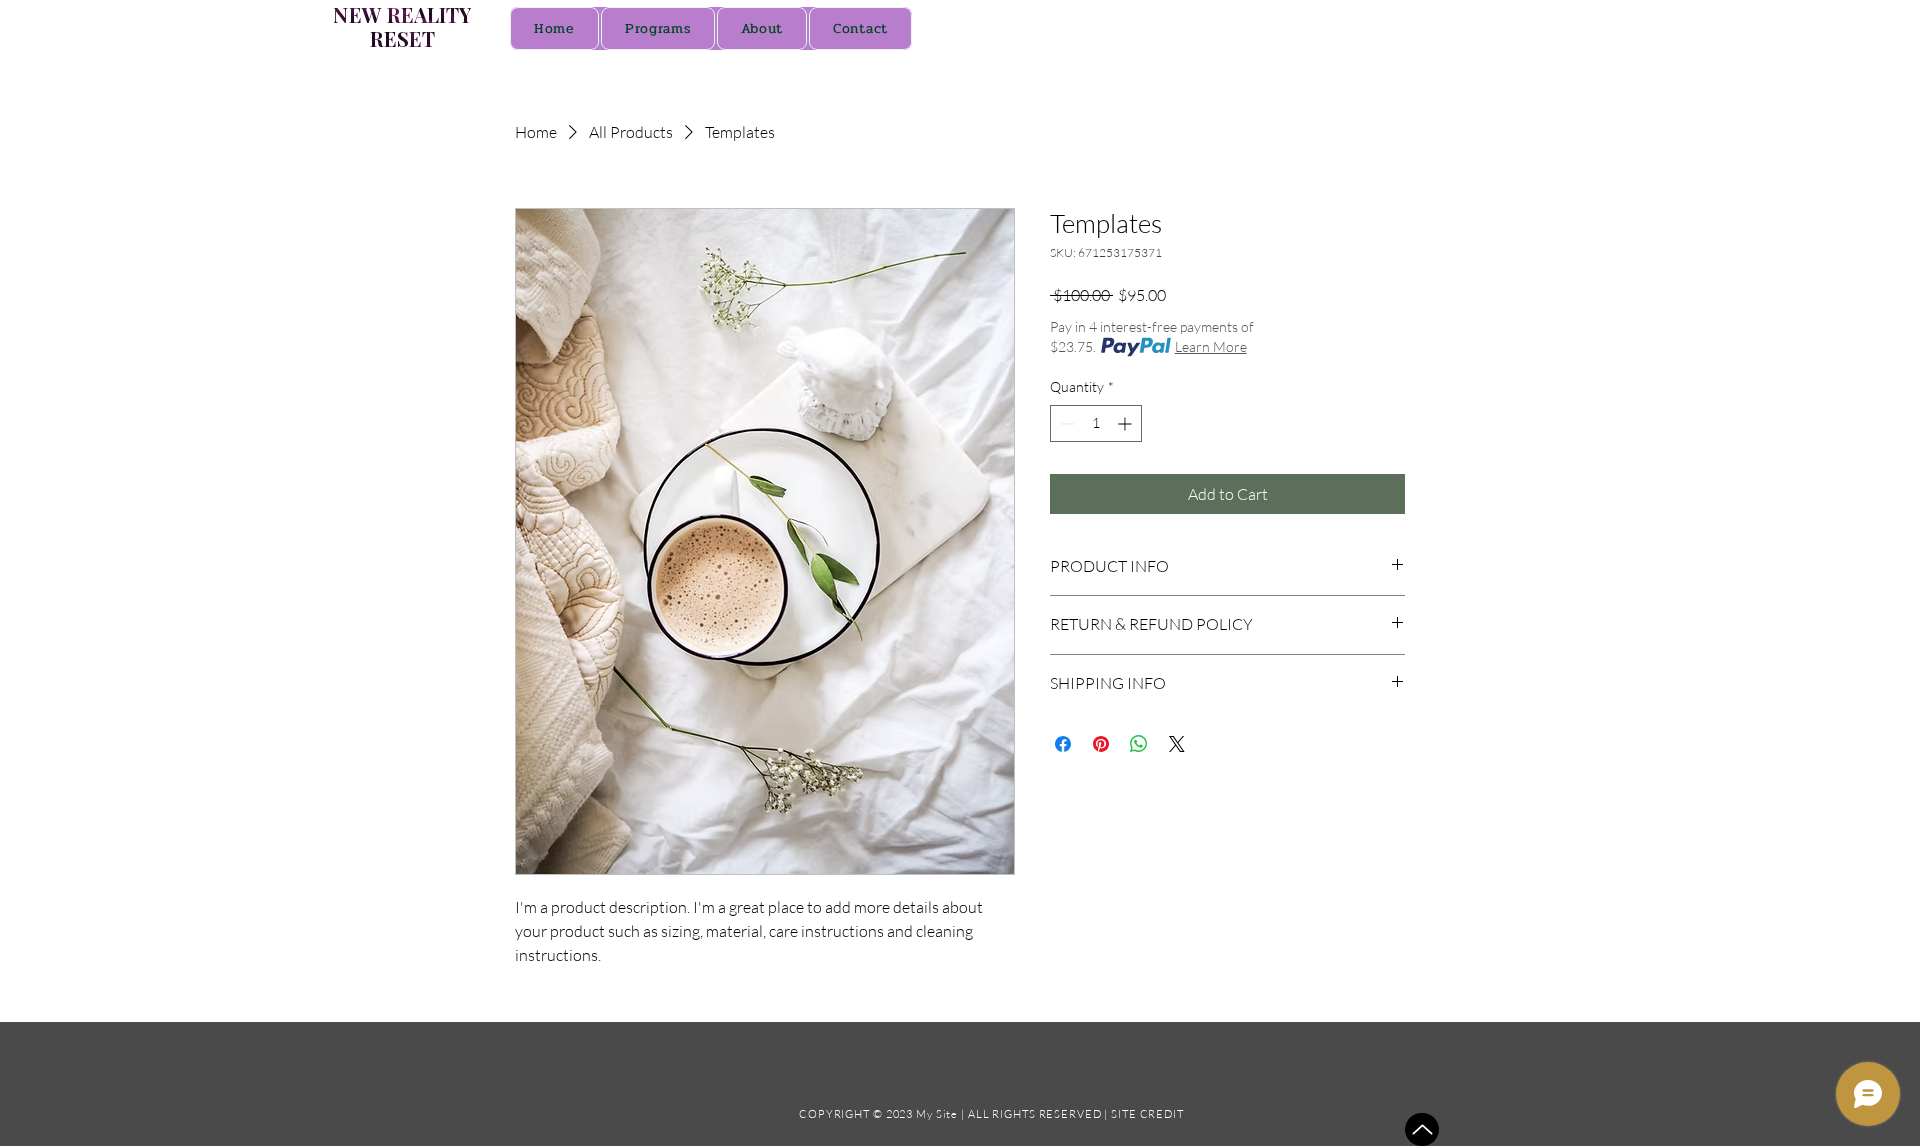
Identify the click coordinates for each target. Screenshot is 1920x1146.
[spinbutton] (1096, 423)
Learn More (1211, 346)
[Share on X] (1177, 744)
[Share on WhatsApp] (1139, 744)
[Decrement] (1065, 423)
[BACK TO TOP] (1422, 1129)
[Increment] (1126, 423)
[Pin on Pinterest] (1101, 744)
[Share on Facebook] (1063, 744)
